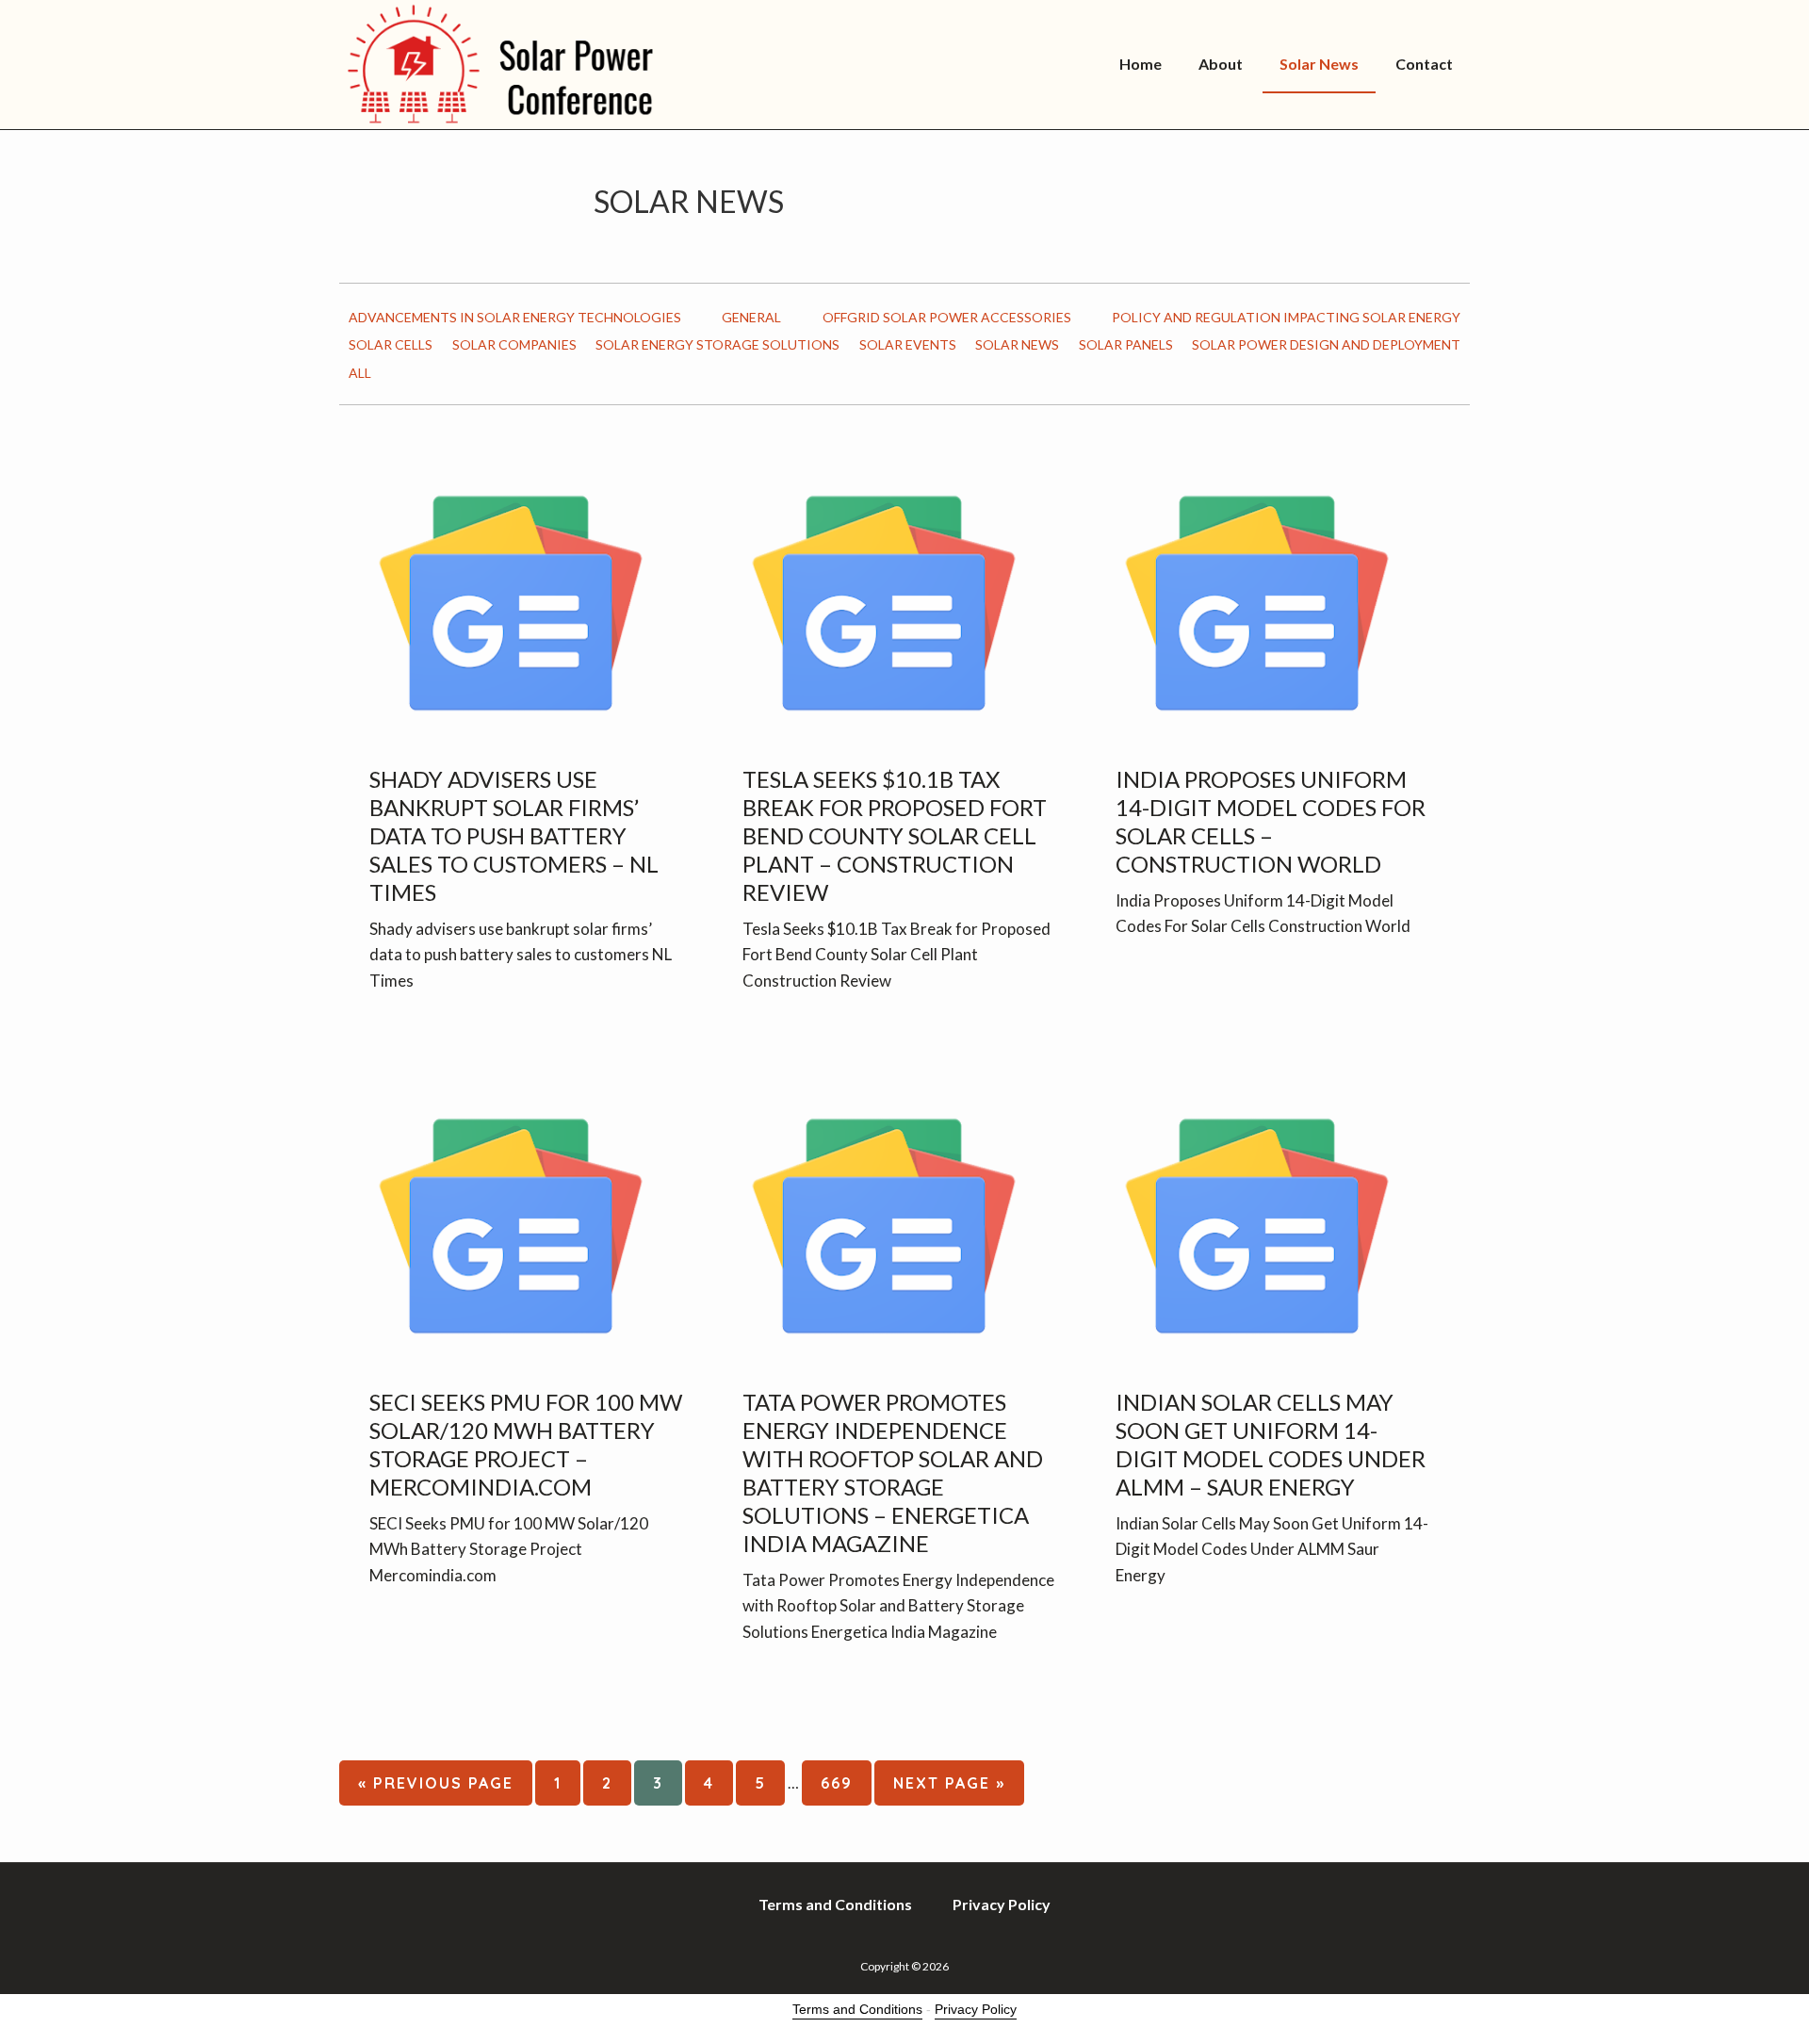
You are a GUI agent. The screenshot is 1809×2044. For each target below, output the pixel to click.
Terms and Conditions (857, 2009)
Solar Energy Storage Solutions (717, 344)
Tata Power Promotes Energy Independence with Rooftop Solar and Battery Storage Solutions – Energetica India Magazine (893, 1472)
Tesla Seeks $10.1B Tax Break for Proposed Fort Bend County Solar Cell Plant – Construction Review (895, 835)
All (360, 373)
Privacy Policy (976, 2009)
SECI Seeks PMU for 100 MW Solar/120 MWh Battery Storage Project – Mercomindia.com (526, 1444)
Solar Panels (1126, 344)
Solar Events (908, 344)
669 (842, 1789)
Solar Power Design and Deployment (1326, 344)
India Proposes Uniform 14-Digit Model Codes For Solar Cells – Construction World (1271, 821)
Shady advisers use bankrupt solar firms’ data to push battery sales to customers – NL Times (514, 835)
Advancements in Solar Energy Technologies (515, 317)
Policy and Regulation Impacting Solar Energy (1286, 317)
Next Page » (949, 1789)
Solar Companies (514, 344)
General (751, 317)
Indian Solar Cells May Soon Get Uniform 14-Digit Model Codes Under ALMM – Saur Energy (1271, 1444)
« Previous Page (436, 1789)
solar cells (391, 344)
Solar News (1017, 344)
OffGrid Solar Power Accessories (947, 317)
